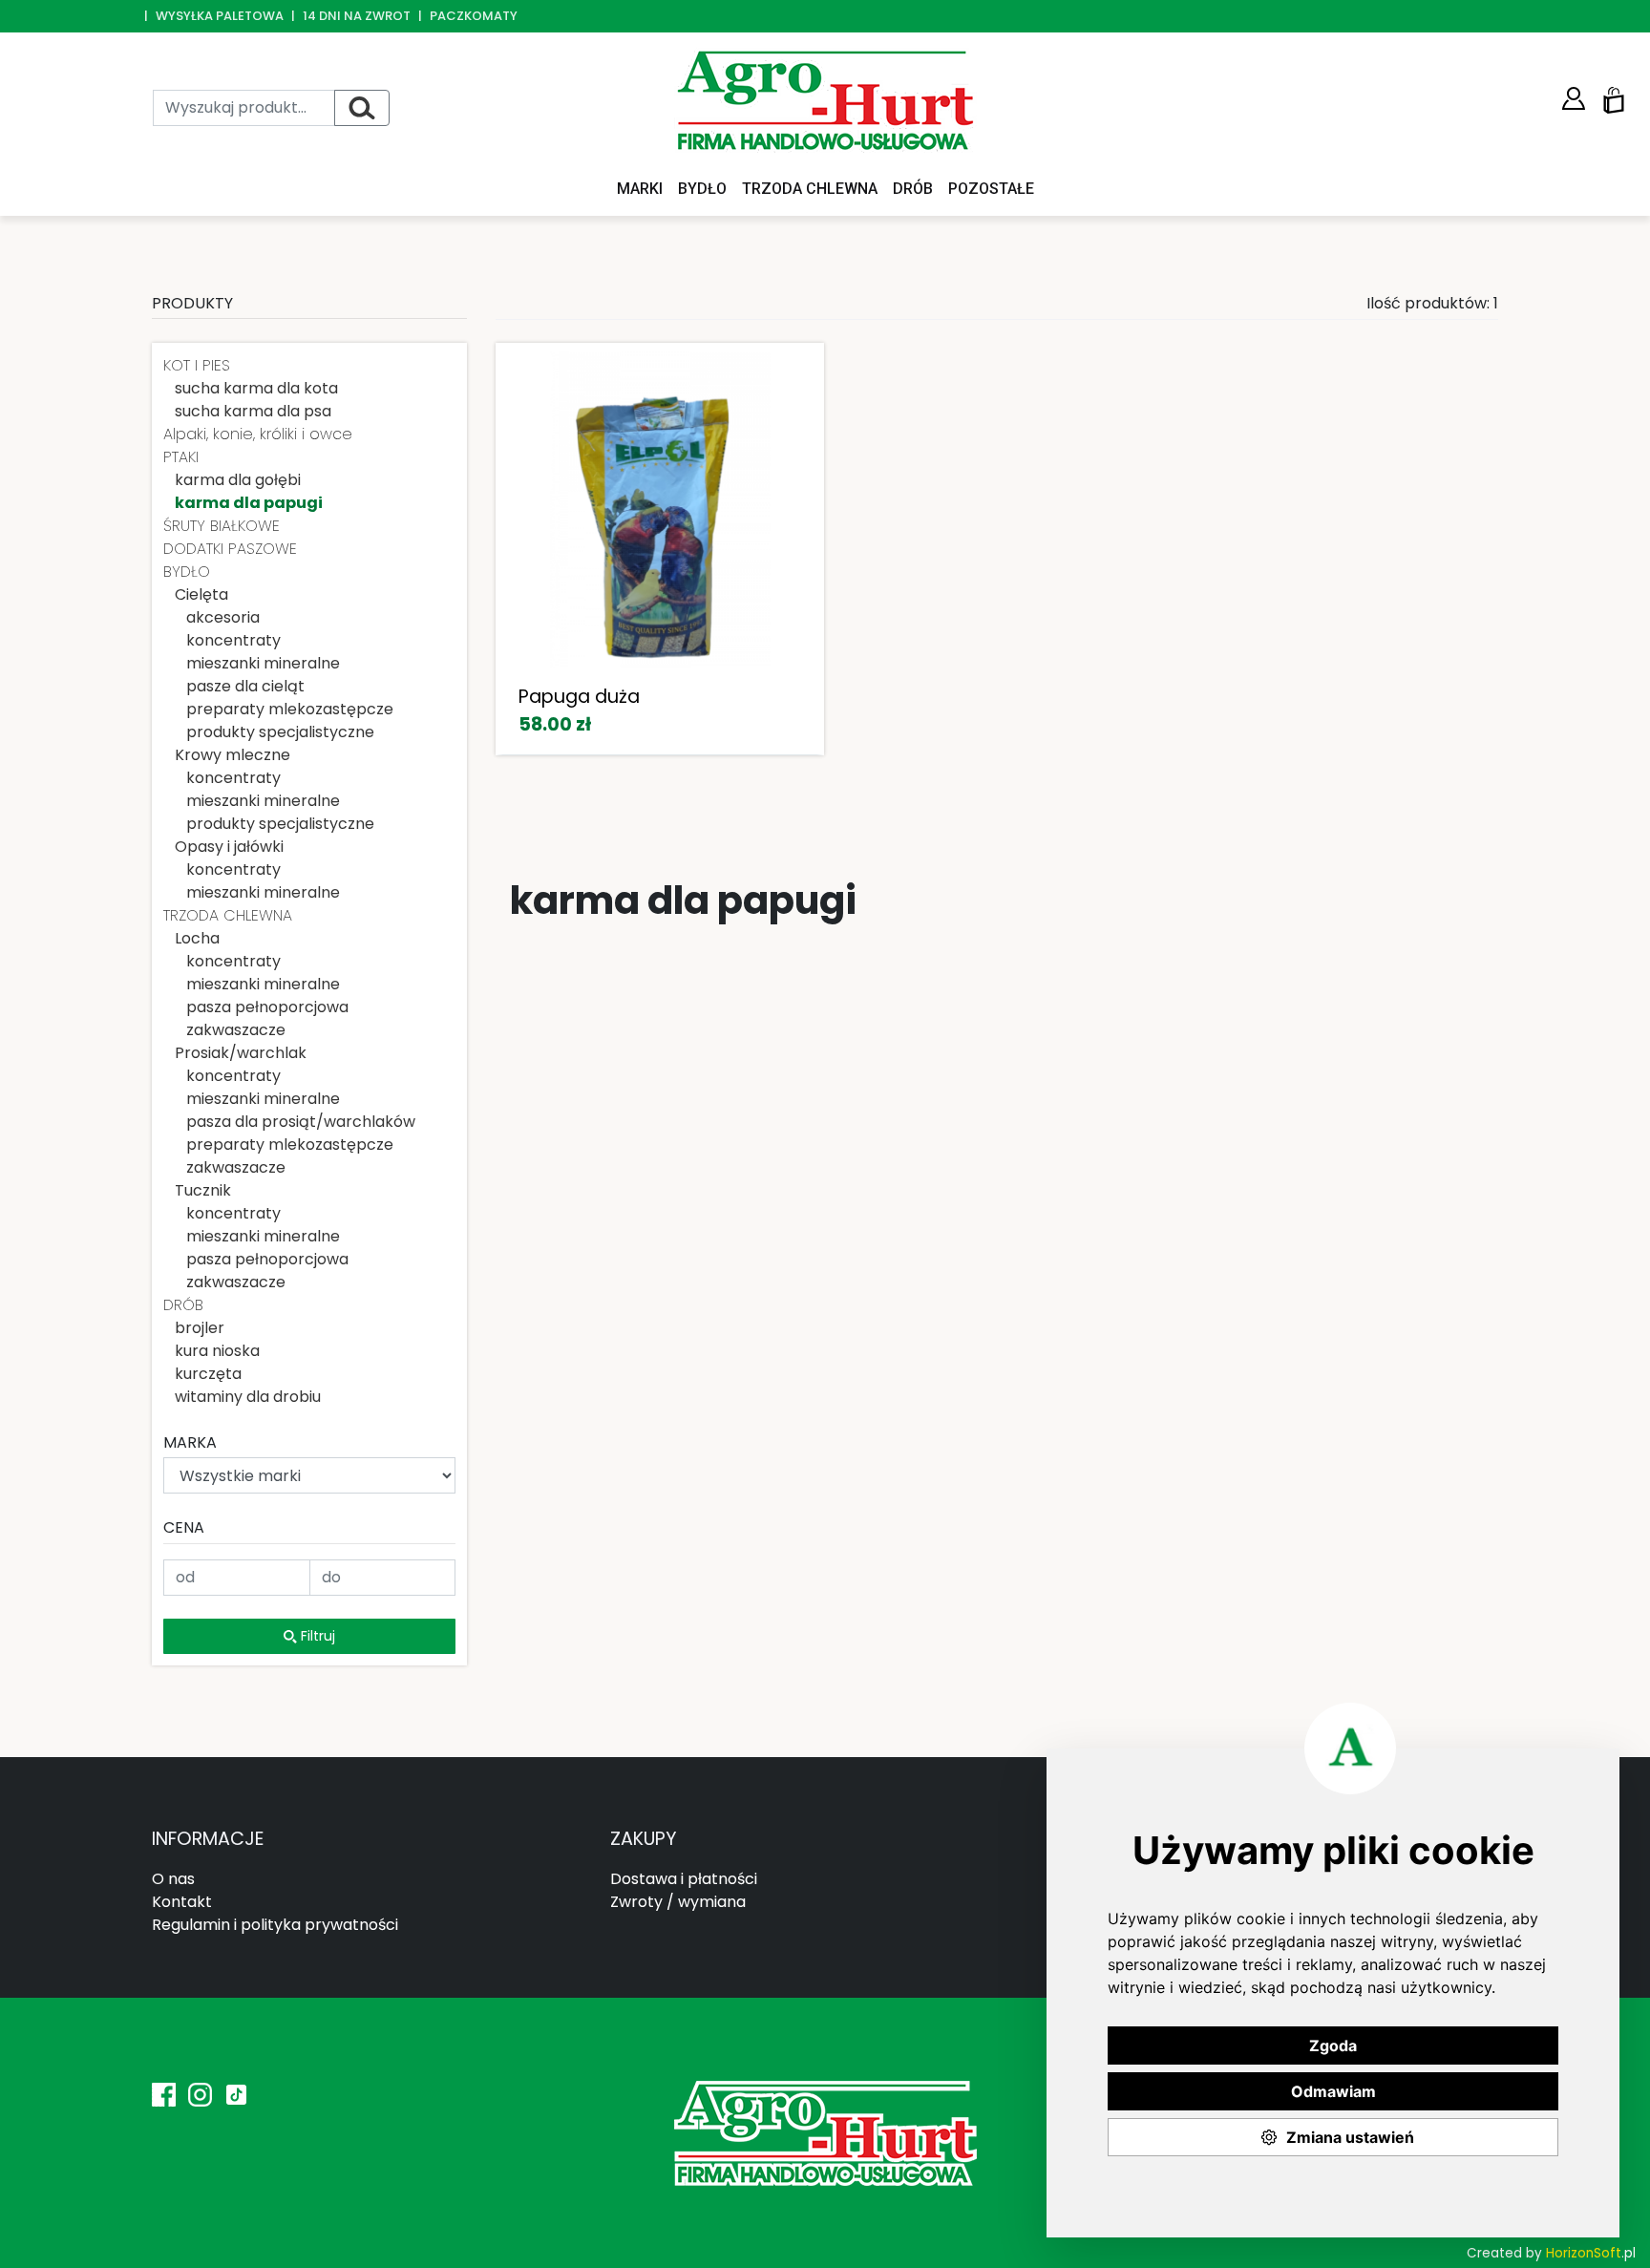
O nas (173, 1879)
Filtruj (316, 1636)
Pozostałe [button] (991, 189)
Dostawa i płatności (684, 1879)
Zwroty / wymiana (678, 1902)
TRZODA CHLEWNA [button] (810, 189)
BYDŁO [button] (702, 189)
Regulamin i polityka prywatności (275, 1925)
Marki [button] (640, 189)
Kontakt (182, 1902)
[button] (1574, 99)
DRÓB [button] (913, 189)
